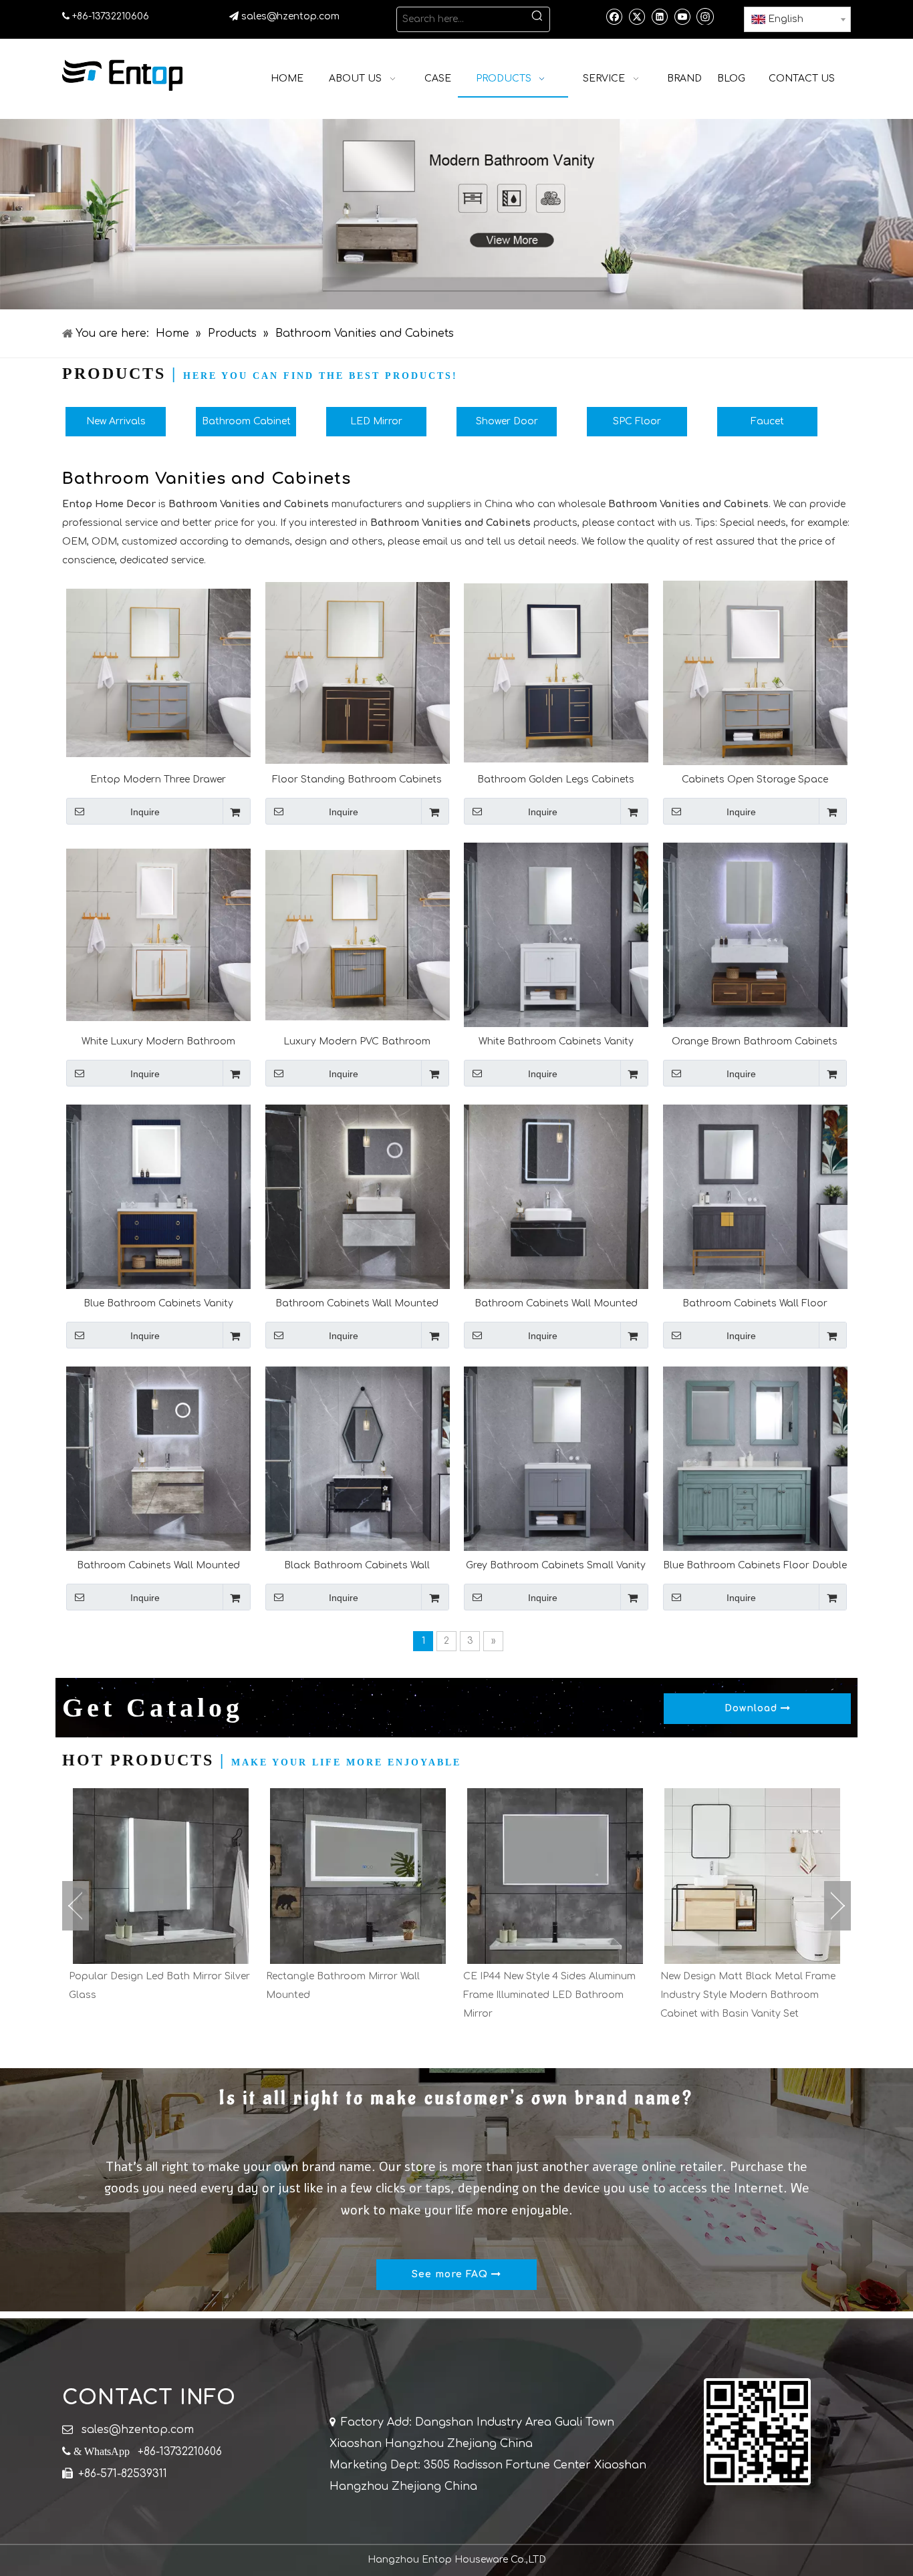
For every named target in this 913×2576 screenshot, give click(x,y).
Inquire (145, 812)
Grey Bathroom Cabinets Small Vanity (556, 1565)
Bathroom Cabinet (246, 421)
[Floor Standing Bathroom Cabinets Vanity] (358, 673)
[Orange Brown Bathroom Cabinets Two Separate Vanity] (755, 935)
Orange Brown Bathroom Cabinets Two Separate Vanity (755, 1041)
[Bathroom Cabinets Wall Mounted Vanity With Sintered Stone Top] (358, 1196)
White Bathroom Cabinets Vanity (556, 1041)
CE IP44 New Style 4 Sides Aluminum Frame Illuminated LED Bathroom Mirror (352, 1995)
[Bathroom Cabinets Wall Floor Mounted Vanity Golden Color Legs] (755, 1196)
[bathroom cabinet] (456, 214)
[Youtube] (682, 16)
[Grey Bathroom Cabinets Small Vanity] (556, 1458)
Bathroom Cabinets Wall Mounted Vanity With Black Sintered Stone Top (556, 1303)
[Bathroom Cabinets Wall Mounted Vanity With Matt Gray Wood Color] (158, 1458)
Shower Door (507, 421)
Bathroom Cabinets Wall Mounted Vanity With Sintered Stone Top (357, 1303)
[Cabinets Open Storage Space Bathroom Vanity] (755, 676)
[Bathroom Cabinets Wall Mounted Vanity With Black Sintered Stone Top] (556, 1196)
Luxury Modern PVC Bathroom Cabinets (357, 1041)
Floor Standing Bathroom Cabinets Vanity (357, 779)
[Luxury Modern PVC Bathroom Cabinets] (358, 935)
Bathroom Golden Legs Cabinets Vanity (556, 779)
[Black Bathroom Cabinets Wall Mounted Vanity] (358, 1458)
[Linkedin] (659, 16)
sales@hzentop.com (290, 16)
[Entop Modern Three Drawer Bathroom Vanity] (158, 673)
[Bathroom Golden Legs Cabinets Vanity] (556, 673)
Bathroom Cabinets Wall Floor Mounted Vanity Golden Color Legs (755, 1303)
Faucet (767, 421)
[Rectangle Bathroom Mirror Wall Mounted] (161, 1876)
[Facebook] (614, 16)
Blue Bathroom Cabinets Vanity (158, 1303)
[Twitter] (637, 16)
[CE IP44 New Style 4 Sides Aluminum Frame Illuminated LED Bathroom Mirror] (358, 1876)
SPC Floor (637, 421)
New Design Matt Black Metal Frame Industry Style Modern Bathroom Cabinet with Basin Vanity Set (551, 1995)
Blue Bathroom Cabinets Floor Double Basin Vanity (755, 1565)
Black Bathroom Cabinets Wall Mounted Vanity (357, 1565)
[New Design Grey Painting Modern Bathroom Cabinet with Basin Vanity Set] (752, 1876)
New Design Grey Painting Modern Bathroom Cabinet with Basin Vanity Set (746, 1995)
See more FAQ (451, 2274)
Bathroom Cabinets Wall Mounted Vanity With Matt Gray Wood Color (158, 1565)
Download (753, 1708)
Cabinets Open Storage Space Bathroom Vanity (755, 779)
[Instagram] (705, 16)
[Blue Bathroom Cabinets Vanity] (158, 1196)
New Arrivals (116, 421)
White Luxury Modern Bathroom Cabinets (158, 1041)
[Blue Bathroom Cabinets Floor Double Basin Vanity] (755, 1458)
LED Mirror (376, 421)
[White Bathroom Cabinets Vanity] (556, 935)
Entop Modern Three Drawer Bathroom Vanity (158, 779)
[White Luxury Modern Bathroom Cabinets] (158, 935)
